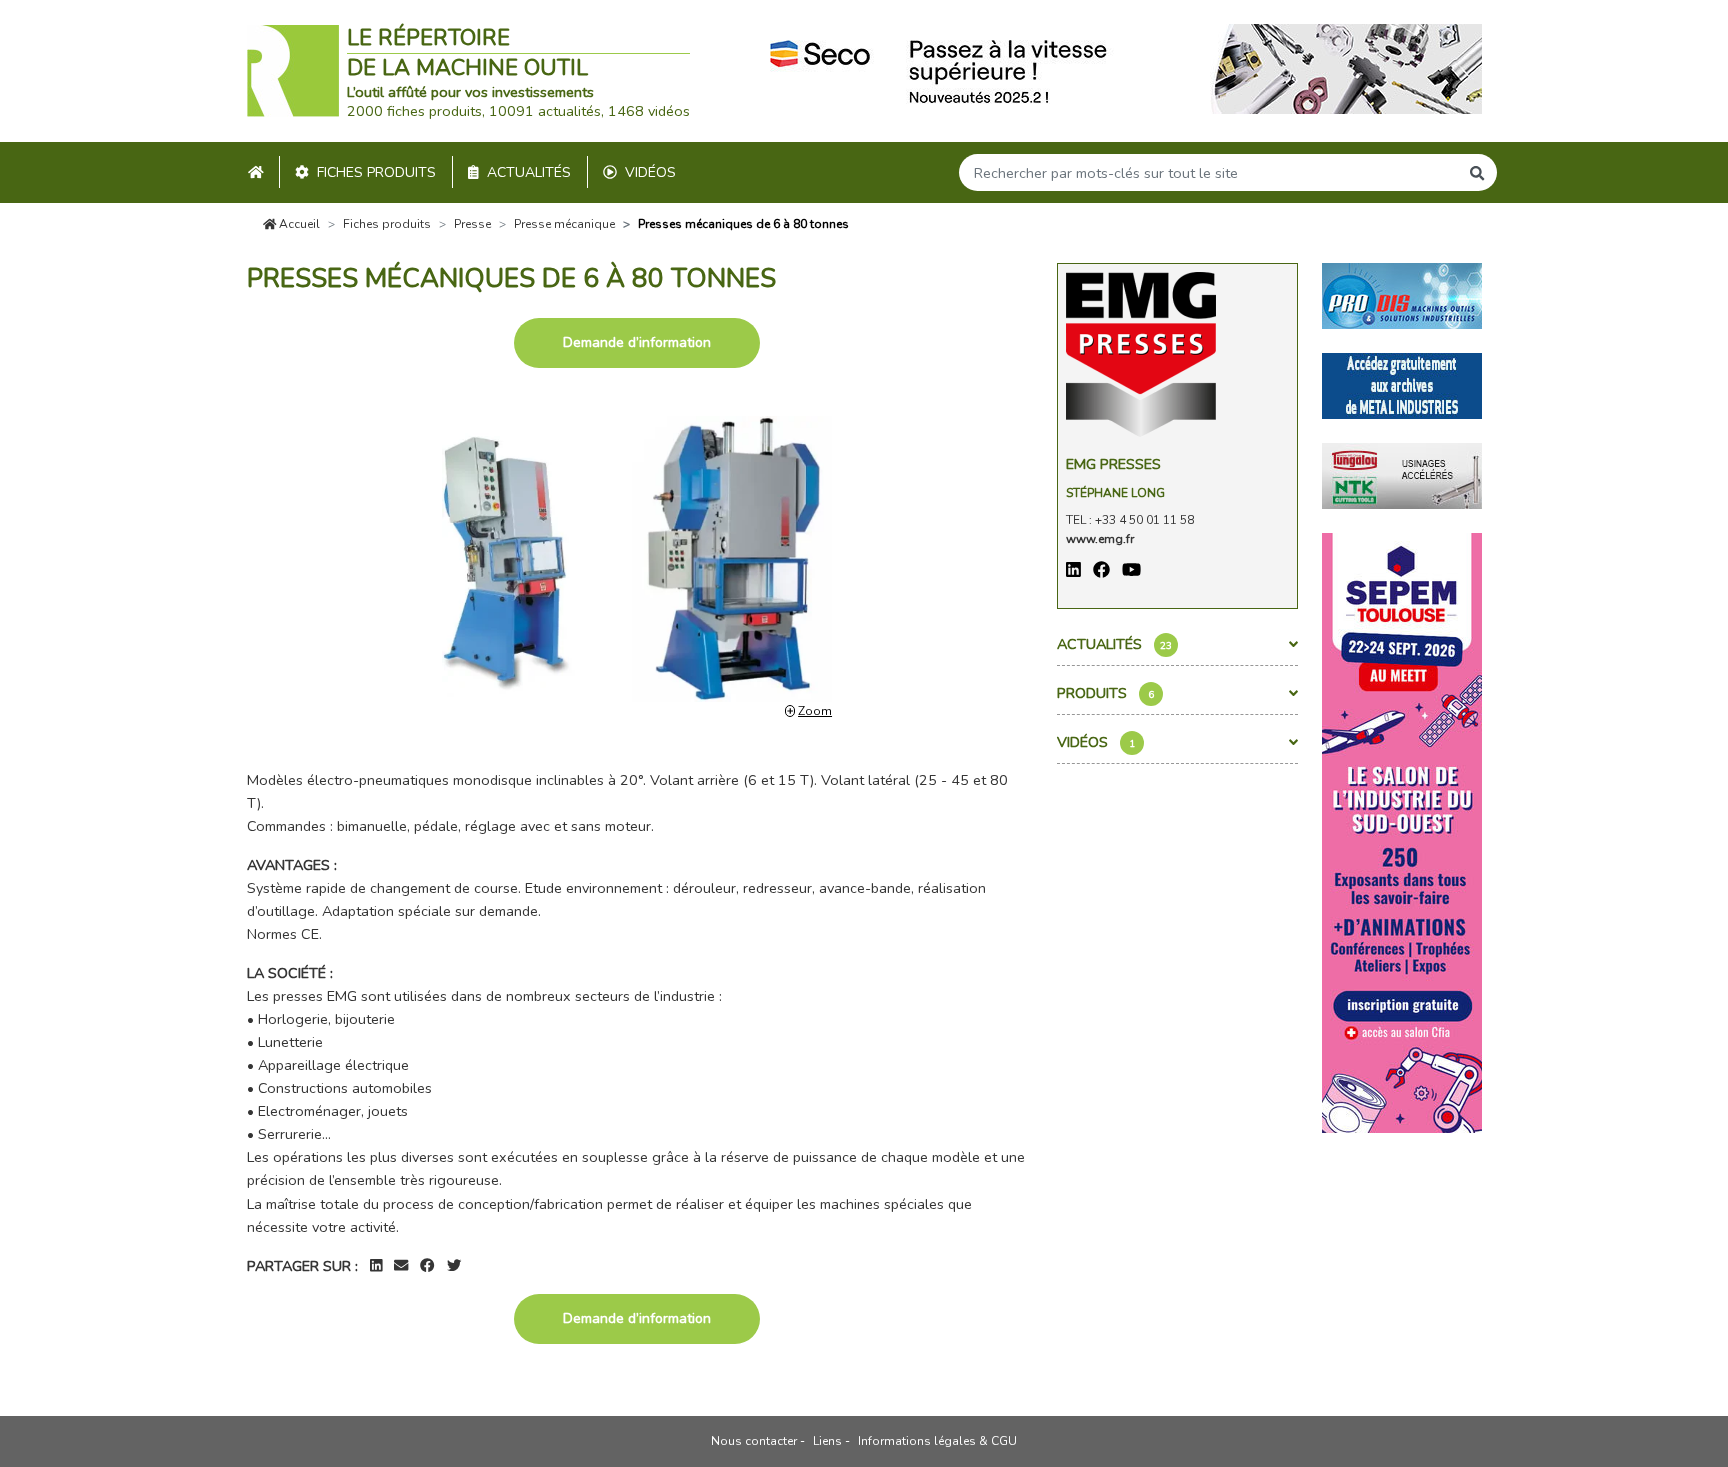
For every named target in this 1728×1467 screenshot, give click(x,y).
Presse (472, 224)
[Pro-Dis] (1402, 294)
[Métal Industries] (1402, 384)
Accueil (298, 224)
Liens (827, 1441)
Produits (1105, 693)
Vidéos (650, 172)
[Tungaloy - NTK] (1402, 474)
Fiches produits (376, 172)
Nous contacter (754, 1441)
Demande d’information (637, 342)
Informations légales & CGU (937, 1441)
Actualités (529, 172)
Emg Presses (1113, 464)
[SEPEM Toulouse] (1402, 831)
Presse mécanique (564, 224)
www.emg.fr (1100, 539)
